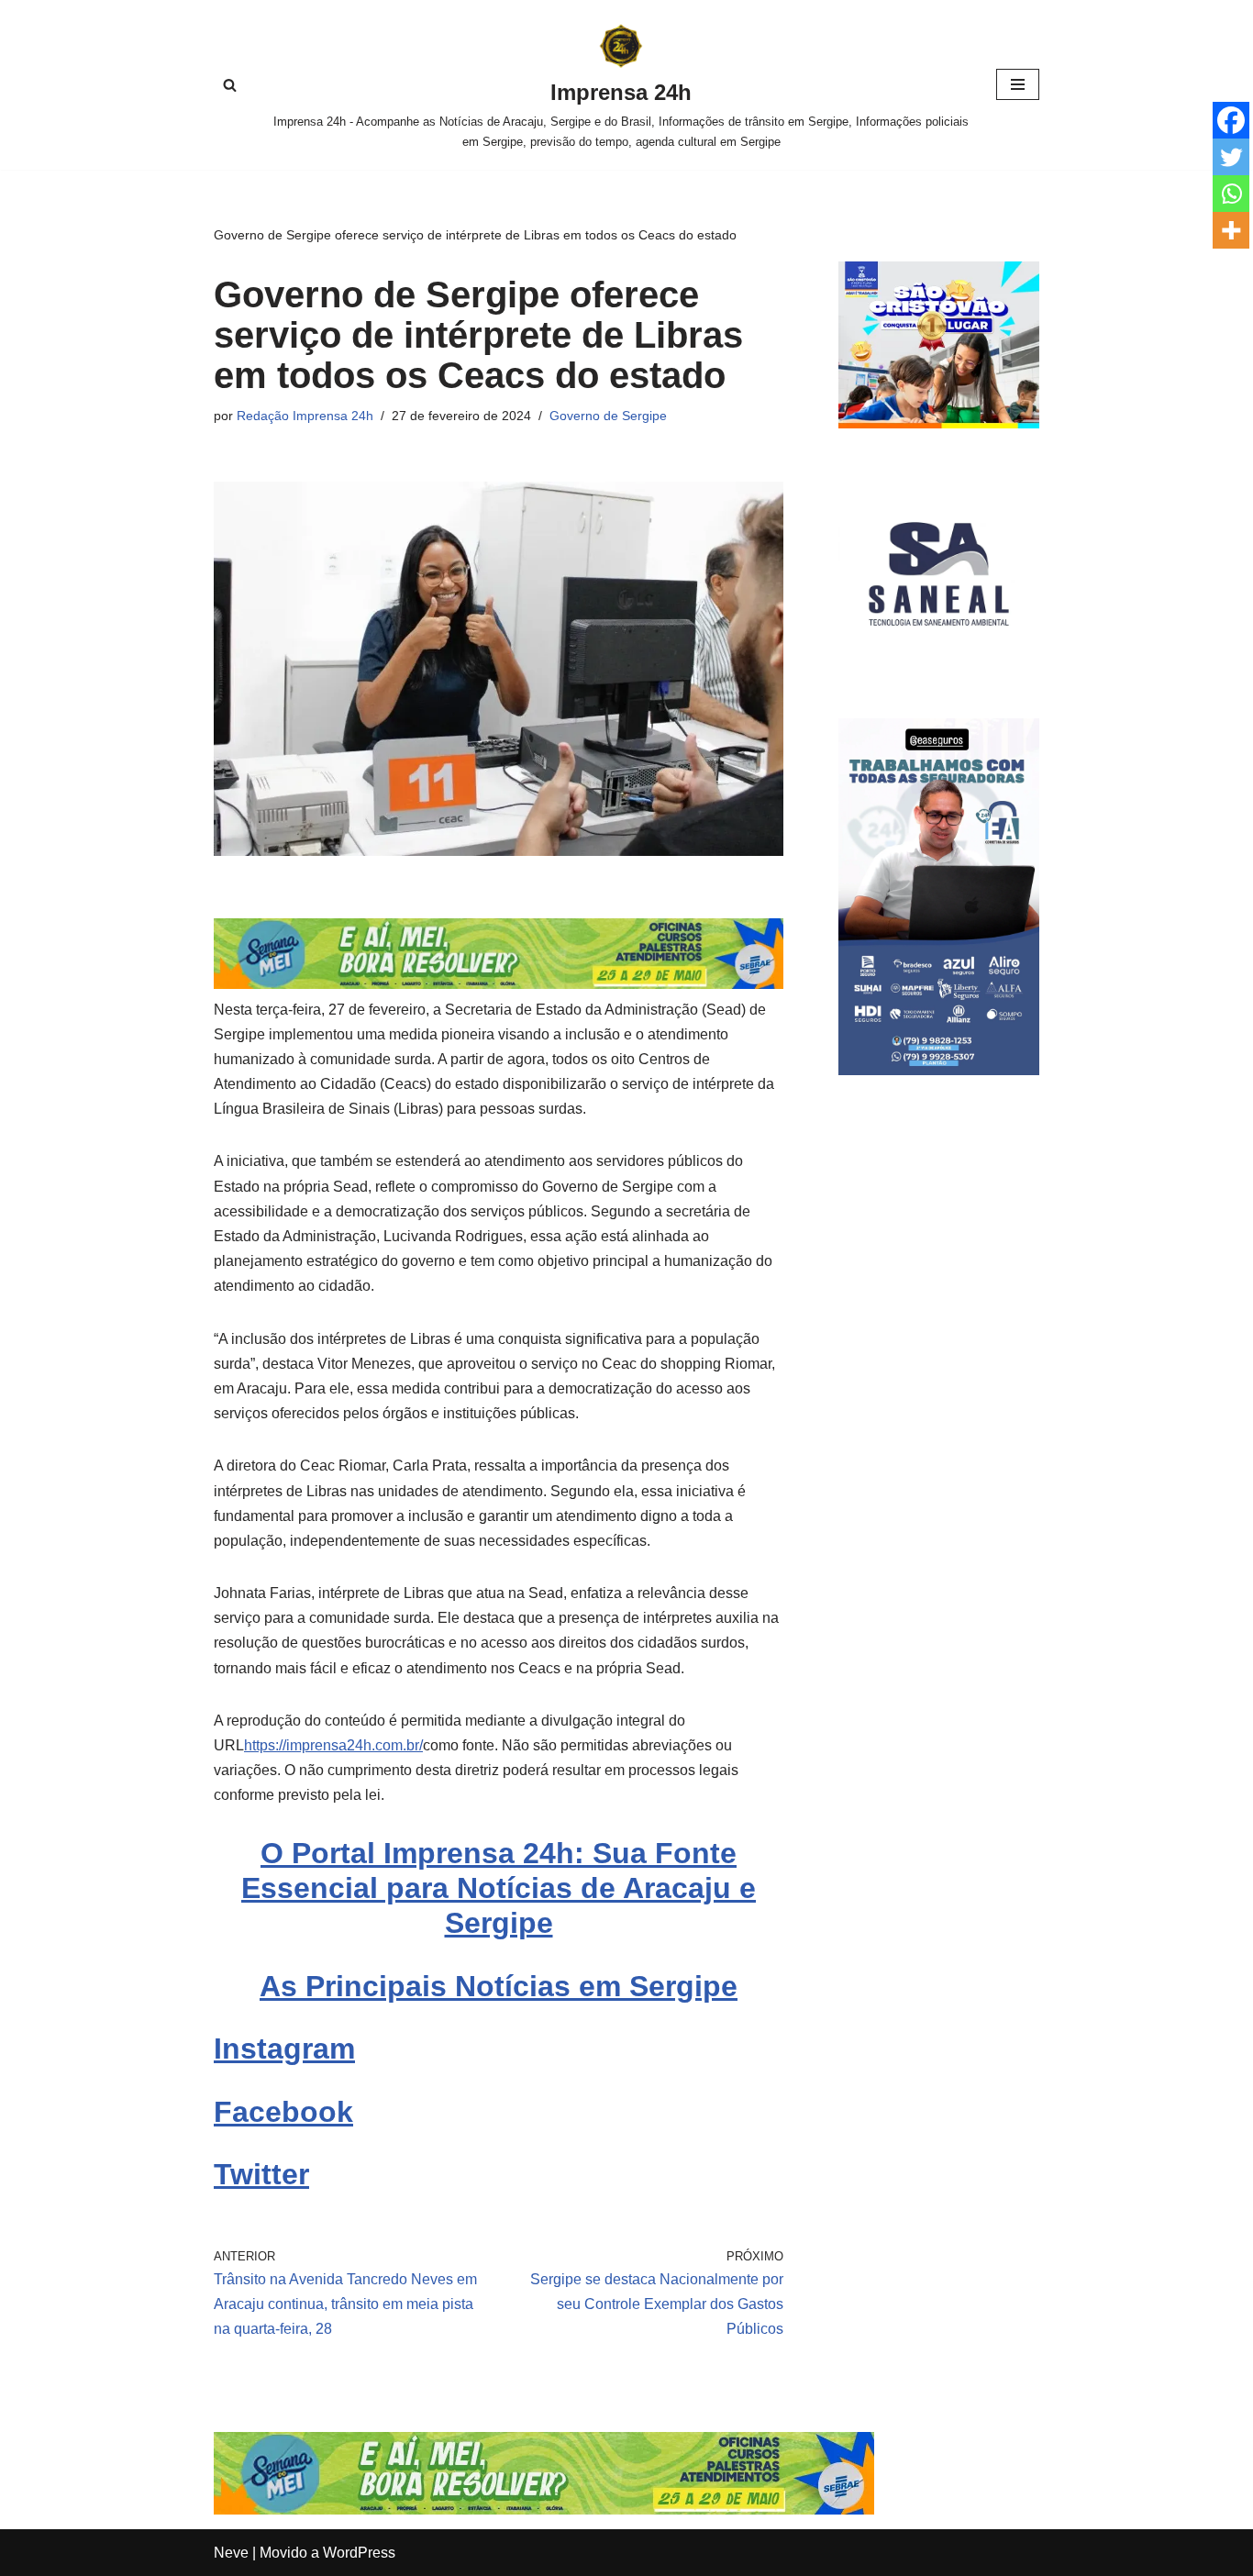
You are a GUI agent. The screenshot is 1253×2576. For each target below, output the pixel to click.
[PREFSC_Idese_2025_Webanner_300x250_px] (939, 423)
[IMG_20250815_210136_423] (939, 1070)
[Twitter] (1231, 157)
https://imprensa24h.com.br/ (333, 1745)
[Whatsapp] (1231, 194)
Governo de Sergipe (608, 416)
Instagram (284, 2049)
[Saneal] (939, 669)
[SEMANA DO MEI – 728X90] (499, 984)
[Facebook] (1231, 120)
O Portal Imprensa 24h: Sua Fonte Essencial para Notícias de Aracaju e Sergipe (499, 1888)
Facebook (283, 2112)
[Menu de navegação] (1018, 84)
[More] (1231, 230)
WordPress (359, 2553)
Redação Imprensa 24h (305, 416)
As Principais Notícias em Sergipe (499, 1986)
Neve (231, 2553)
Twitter (261, 2174)
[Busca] (230, 85)
